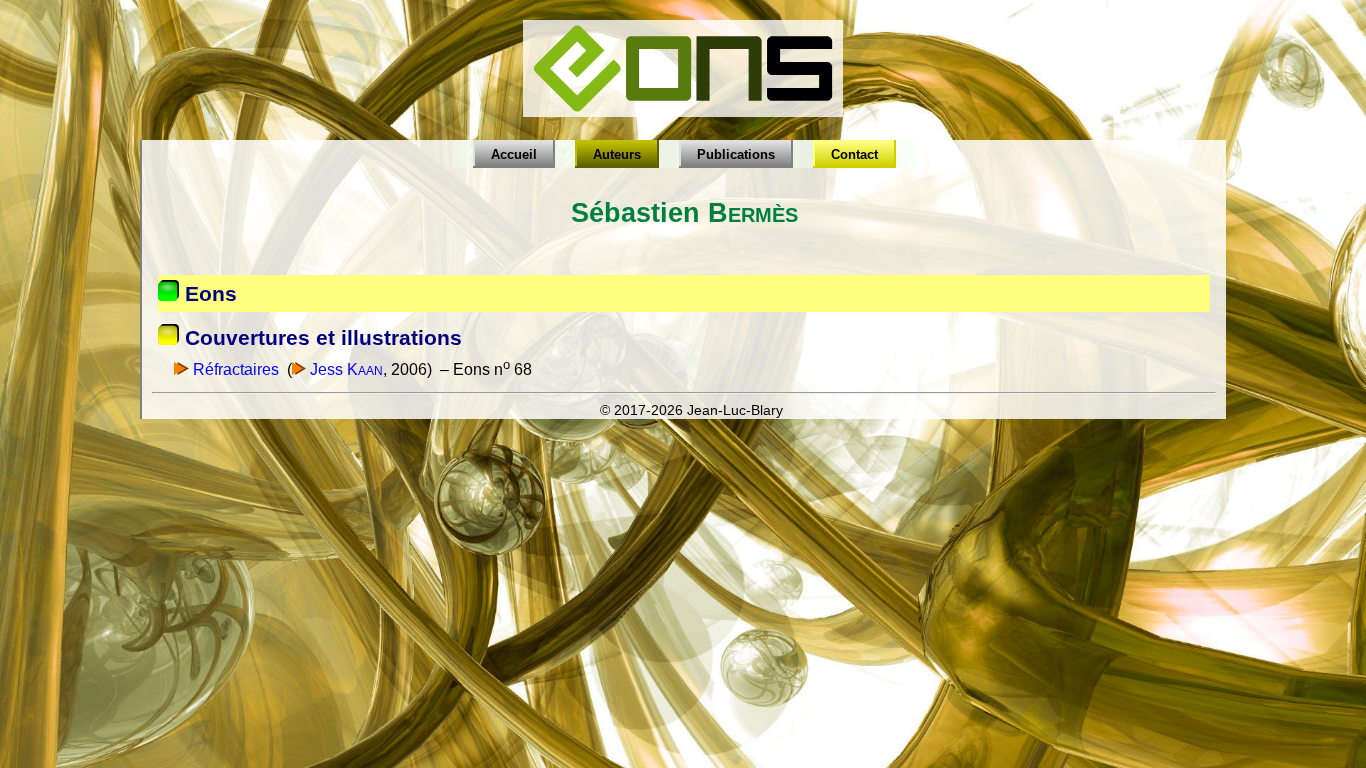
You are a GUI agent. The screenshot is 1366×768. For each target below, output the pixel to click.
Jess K (344, 369)
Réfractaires (234, 369)
